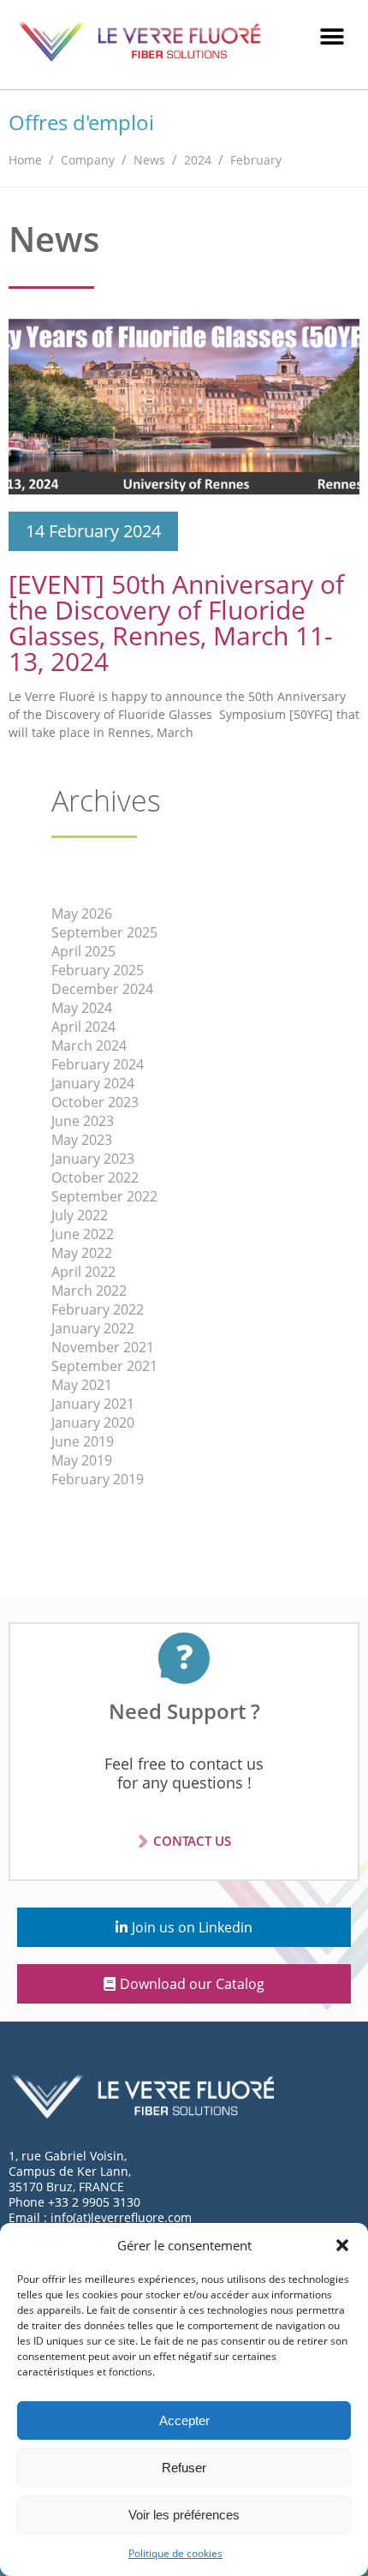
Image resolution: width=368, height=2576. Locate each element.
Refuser (184, 2468)
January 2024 (93, 1083)
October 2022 (95, 1177)
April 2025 (83, 951)
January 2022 (93, 1328)
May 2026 (82, 914)
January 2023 (93, 1159)
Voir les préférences (184, 2515)
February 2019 (98, 1479)
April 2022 (83, 1272)
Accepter (184, 2420)
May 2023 (82, 1140)
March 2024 (89, 1045)
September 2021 (104, 1366)
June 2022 (83, 1234)
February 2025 (98, 970)
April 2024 (83, 1027)
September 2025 (104, 932)
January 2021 (93, 1404)
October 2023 (95, 1102)
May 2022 (82, 1253)
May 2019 (82, 1460)
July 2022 (80, 1215)
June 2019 (83, 1441)
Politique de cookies (175, 2553)
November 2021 (103, 1347)
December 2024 (102, 989)
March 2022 (89, 1291)
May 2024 (82, 1008)
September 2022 (104, 1196)
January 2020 (93, 1423)
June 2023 (83, 1121)
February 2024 (98, 1064)
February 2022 (98, 1309)
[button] (342, 2245)
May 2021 (82, 1385)
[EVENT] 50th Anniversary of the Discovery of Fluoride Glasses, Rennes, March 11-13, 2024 (176, 623)
